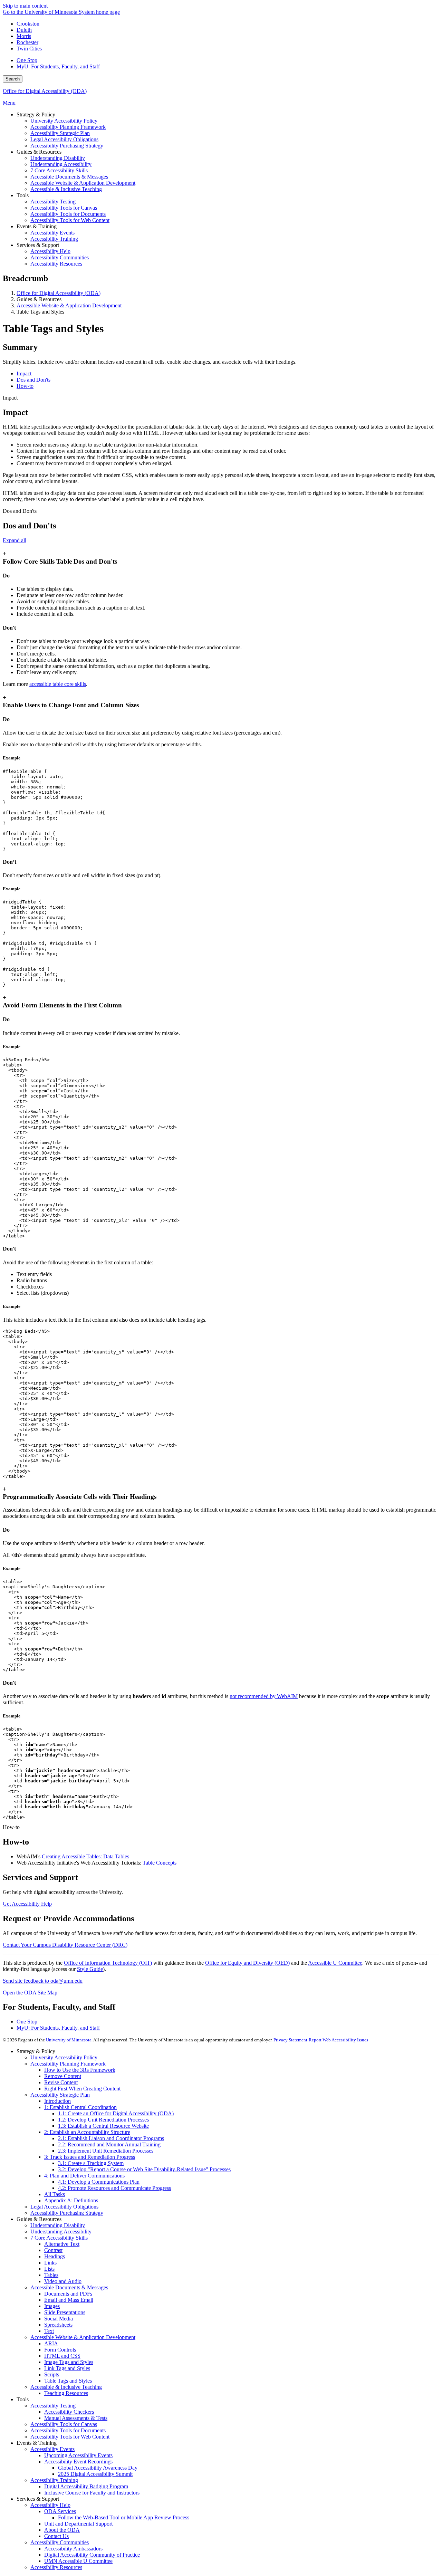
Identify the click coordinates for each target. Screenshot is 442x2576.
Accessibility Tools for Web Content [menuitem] (70, 220)
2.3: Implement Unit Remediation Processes (106, 2151)
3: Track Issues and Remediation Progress (90, 2157)
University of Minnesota (69, 2040)
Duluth (24, 30)
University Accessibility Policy (64, 2057)
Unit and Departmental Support (78, 2524)
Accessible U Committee (335, 1963)
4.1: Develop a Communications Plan (99, 2182)
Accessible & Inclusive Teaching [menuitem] (66, 189)
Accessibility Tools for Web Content (70, 2437)
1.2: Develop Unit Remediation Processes (103, 2120)
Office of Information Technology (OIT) (108, 1963)
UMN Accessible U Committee (78, 2561)
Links (50, 2263)
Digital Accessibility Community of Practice (92, 2555)
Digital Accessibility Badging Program (86, 2486)
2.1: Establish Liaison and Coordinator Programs (111, 2138)
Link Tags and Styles (67, 2368)
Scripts (52, 2374)
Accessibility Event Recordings (78, 2462)
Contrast (53, 2250)
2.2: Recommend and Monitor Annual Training (109, 2144)
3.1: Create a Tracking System (91, 2163)
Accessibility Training (54, 2480)
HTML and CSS (62, 2356)
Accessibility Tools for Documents (68, 2430)
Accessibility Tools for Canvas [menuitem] (64, 208)
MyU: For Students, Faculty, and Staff (58, 66)
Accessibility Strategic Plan (60, 2095)
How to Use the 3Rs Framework (80, 2070)
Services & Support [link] (38, 245)
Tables (51, 2275)
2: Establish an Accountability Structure (87, 2132)
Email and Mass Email (69, 2300)
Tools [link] (23, 195)
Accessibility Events (52, 2449)
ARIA (51, 2343)
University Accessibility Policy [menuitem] (64, 121)
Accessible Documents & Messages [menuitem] (69, 177)
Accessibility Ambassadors (73, 2549)
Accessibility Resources (56, 2567)
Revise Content (61, 2082)
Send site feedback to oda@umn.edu (43, 1981)
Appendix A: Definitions (71, 2200)
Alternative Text (62, 2244)
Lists (49, 2269)
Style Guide (90, 1969)
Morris (24, 36)
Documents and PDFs (68, 2294)
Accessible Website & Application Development (69, 305)
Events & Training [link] (37, 226)
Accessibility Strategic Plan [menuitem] (60, 133)
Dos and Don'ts (20, 511)
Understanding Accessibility (61, 2232)
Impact (10, 398)
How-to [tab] (25, 386)
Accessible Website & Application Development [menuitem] (83, 183)
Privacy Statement (290, 2040)
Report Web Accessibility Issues (338, 2040)
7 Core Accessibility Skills (59, 2238)
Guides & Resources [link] (39, 152)
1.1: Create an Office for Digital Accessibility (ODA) (116, 2113)
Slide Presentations (65, 2312)
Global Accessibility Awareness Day (98, 2468)
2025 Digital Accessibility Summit (95, 2474)
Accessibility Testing (53, 2406)
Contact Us (56, 2536)
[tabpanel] (221, 449)
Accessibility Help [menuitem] (50, 251)
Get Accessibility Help (27, 1904)
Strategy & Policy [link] (36, 114)
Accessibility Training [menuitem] (54, 239)
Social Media (59, 2319)
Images (52, 2306)
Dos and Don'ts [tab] (33, 380)
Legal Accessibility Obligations (64, 2207)
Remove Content (63, 2076)
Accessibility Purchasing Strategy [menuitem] (67, 146)
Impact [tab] (24, 374)
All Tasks (55, 2194)
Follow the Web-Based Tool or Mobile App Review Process (124, 2517)
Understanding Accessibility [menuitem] (61, 164)
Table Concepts (160, 1863)
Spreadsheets (58, 2325)
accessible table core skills (58, 684)
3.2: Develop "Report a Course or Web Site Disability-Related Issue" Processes (144, 2169)
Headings (55, 2256)
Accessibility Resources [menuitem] (56, 264)
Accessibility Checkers (69, 2412)
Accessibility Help (50, 2505)
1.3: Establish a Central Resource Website (103, 2126)
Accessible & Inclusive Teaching (66, 2387)
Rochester (27, 42)
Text (49, 2331)
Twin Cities (29, 49)
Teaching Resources (66, 2393)
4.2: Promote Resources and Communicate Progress (114, 2188)
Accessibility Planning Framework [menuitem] (68, 127)
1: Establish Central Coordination (80, 2107)
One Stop (27, 60)
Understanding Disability (58, 2225)
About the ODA (62, 2530)
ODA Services (60, 2511)
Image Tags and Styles (69, 2362)
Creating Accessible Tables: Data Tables (85, 1856)
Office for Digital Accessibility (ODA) (45, 91)
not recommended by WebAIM (264, 1696)
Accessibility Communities (60, 2542)
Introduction (57, 2101)
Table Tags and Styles (68, 2381)
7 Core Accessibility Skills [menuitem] (59, 170)
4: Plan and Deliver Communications (84, 2176)
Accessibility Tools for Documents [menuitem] (68, 214)
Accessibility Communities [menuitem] (60, 257)
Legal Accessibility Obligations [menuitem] (64, 139)
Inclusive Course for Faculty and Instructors (92, 2493)
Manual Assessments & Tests (76, 2418)
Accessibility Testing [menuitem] (53, 202)
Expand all (15, 540)
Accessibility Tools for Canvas (64, 2424)
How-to (11, 1827)
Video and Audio (63, 2281)
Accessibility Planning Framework (68, 2064)
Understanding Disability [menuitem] (58, 158)
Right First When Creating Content (82, 2089)
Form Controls (60, 2350)
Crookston (28, 24)
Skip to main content (25, 6)
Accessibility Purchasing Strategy (67, 2213)
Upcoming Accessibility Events (78, 2455)
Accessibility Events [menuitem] (52, 233)
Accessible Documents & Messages (69, 2287)
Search (13, 79)
